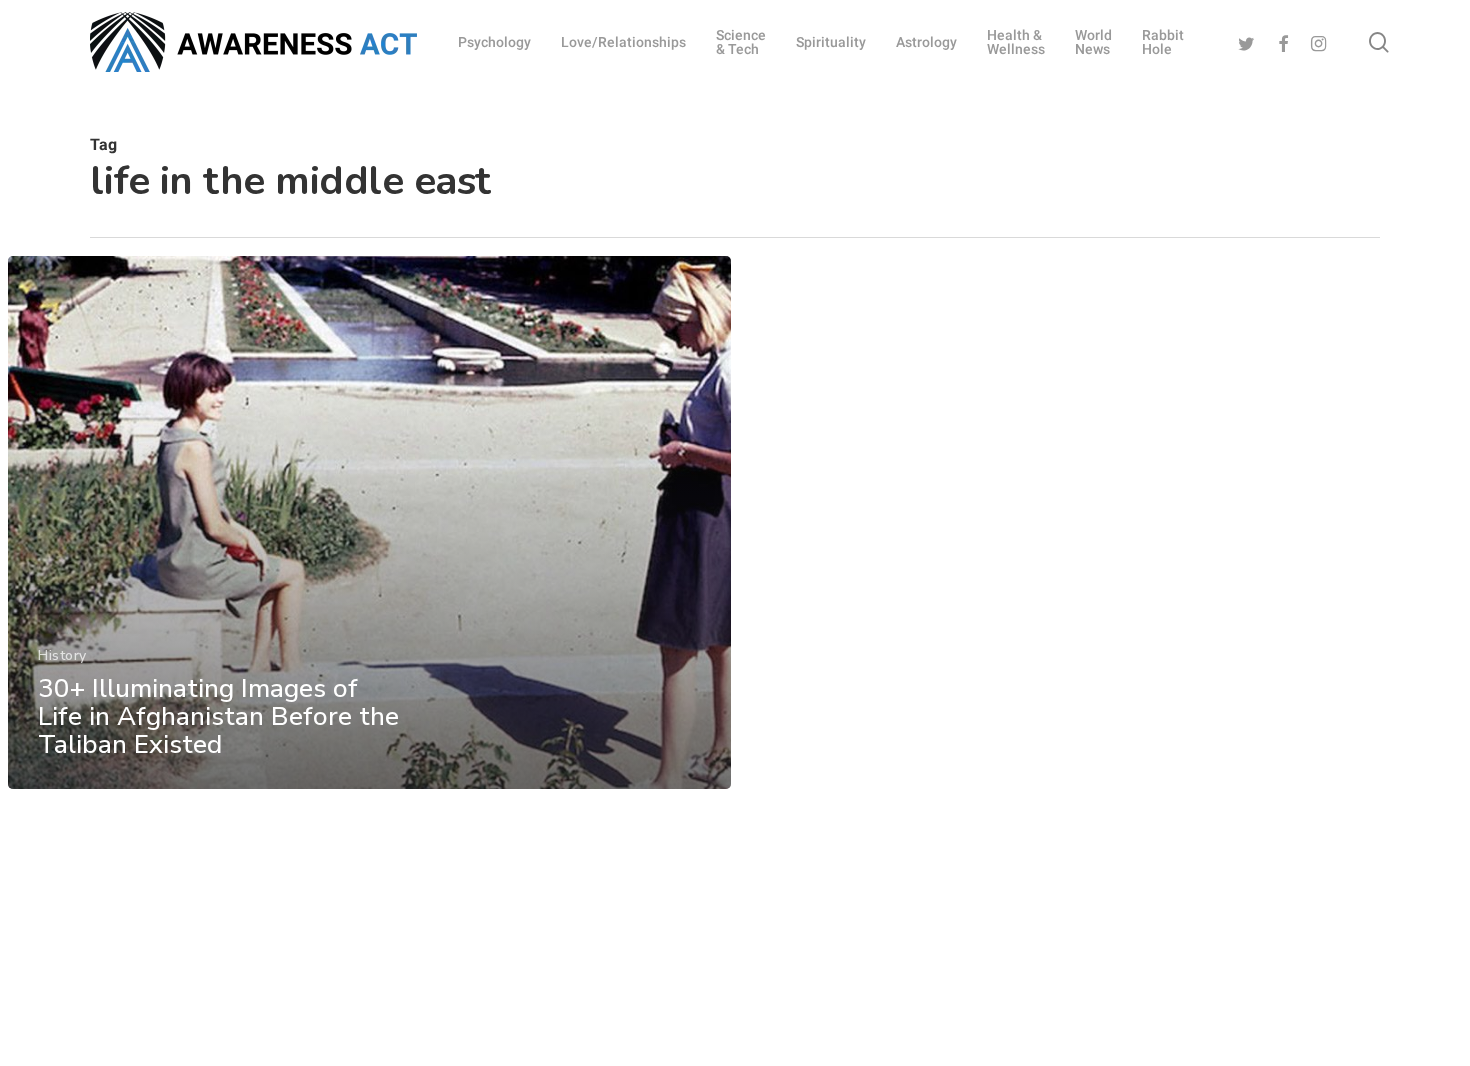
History (62, 655)
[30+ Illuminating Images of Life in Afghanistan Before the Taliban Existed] (369, 522)
